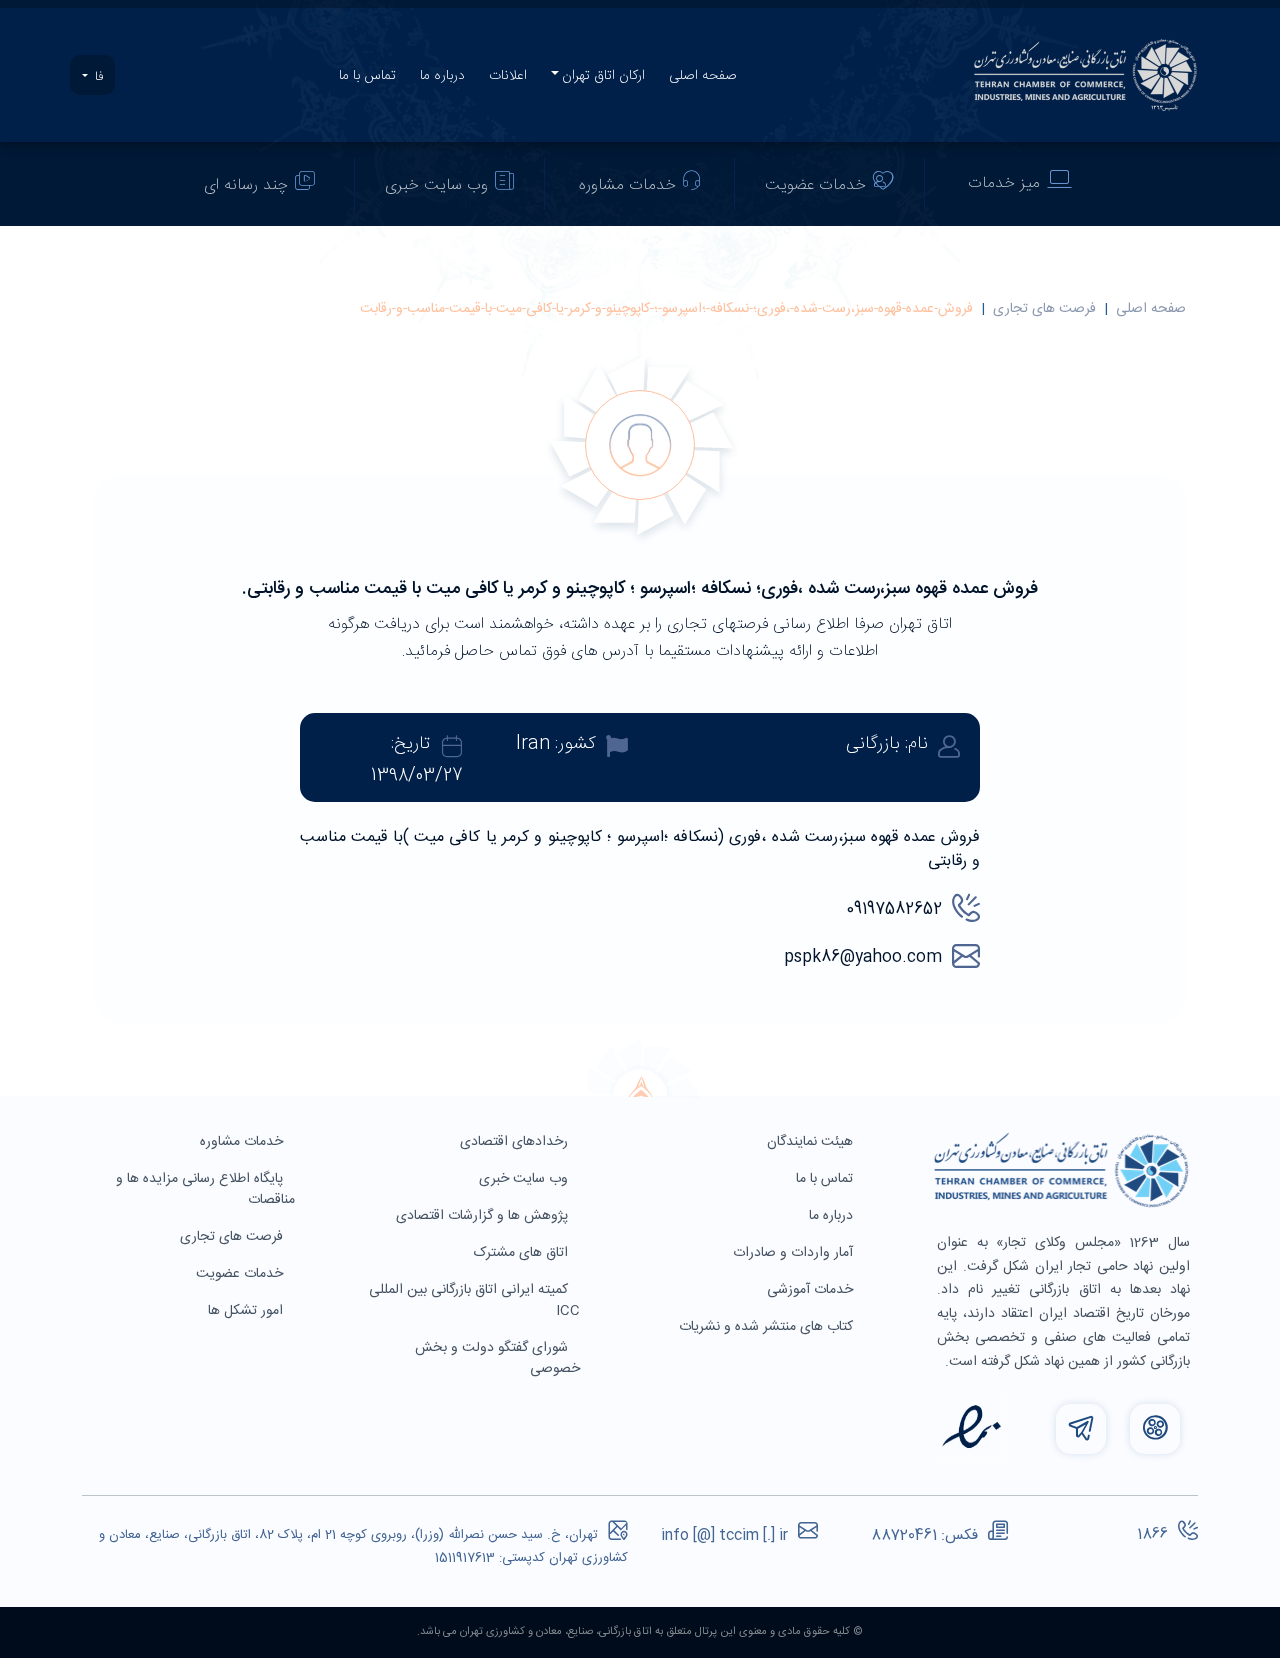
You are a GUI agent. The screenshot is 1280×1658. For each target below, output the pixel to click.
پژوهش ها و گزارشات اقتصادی (484, 1216)
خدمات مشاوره (627, 185)
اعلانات (508, 76)
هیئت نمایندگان (812, 1142)
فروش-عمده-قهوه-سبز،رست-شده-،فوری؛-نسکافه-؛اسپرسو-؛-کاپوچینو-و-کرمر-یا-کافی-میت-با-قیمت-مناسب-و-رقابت (666, 309)
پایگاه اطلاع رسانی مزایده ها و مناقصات (205, 1189)
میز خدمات (1004, 183)
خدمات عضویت (815, 185)
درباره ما (442, 76)
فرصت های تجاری (1044, 309)
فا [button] (97, 77)
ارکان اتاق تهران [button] (603, 76)
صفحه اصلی (703, 76)
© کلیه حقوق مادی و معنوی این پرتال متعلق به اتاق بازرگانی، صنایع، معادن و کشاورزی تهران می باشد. (640, 1632)
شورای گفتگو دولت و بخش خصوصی (497, 1358)
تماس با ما (367, 76)
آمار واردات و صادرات (795, 1253)
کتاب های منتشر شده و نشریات (768, 1327)
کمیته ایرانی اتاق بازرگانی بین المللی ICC (474, 1300)
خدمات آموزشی (812, 1290)
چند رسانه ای (246, 185)
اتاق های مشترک (523, 1253)
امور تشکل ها (247, 1311)
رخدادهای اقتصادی (516, 1142)
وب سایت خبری (436, 185)
